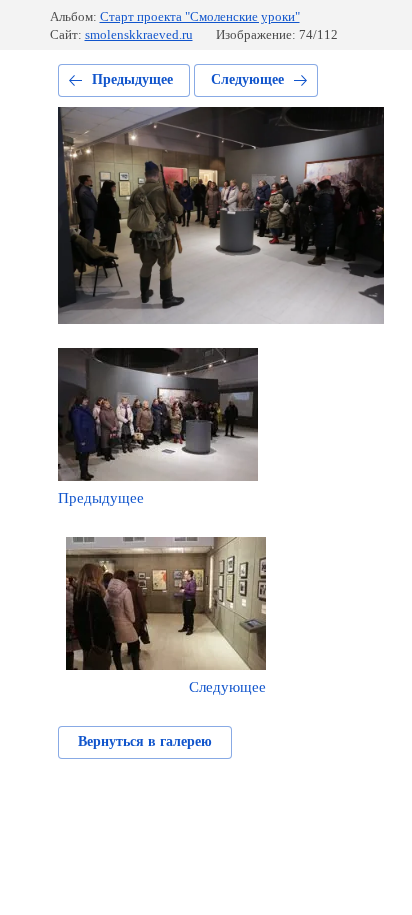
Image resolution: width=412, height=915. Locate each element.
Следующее (247, 79)
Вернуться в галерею (145, 741)
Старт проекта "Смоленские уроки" (200, 16)
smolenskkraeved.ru (139, 34)
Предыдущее (132, 79)
